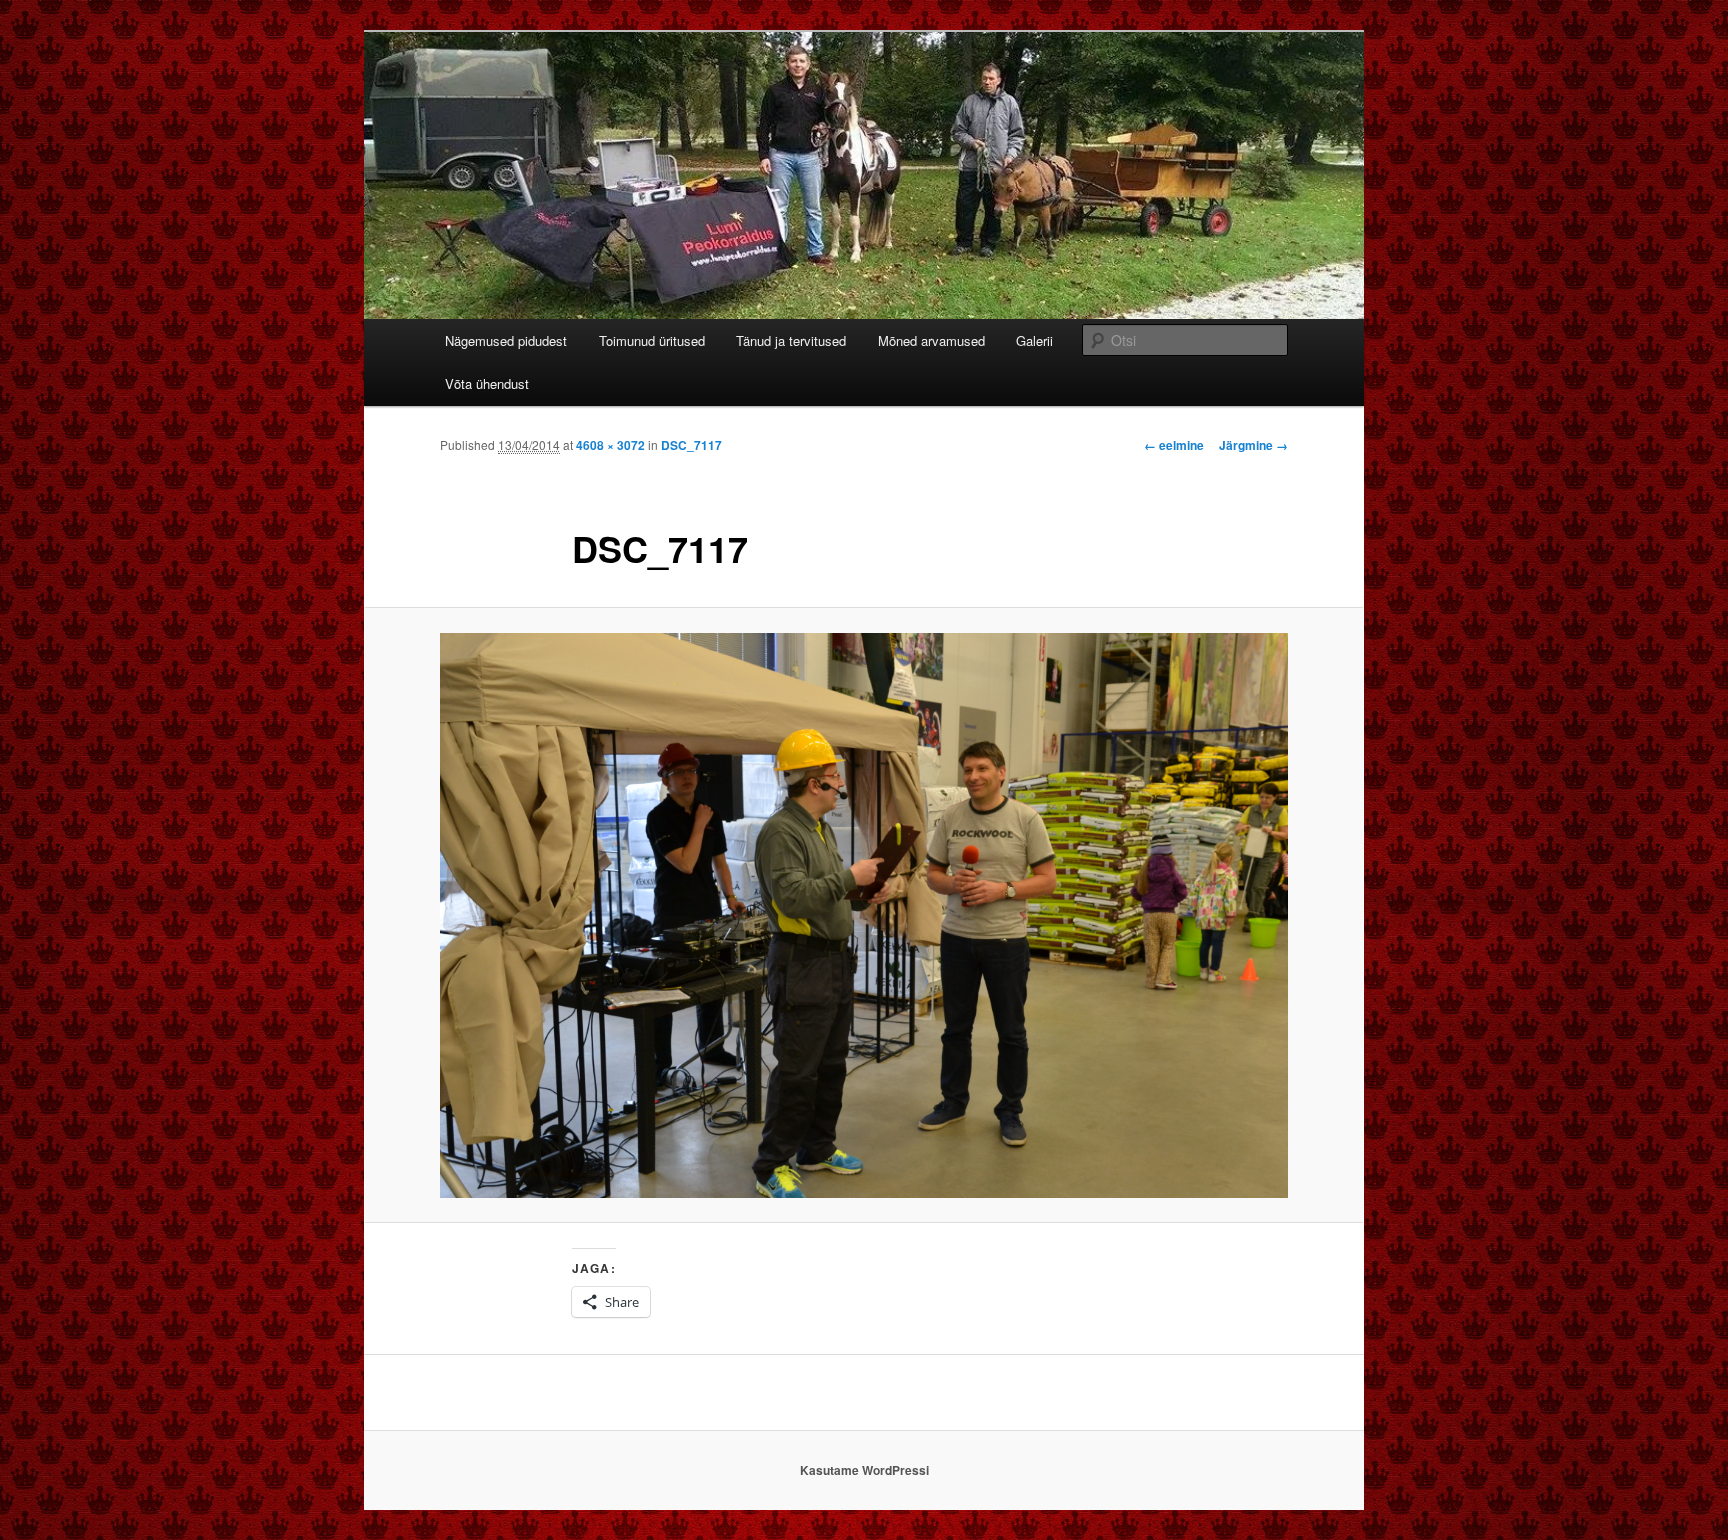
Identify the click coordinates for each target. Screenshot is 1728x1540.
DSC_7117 (691, 445)
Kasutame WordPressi (864, 1470)
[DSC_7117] (864, 915)
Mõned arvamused (931, 340)
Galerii (1034, 340)
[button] (864, 915)
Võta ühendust (487, 383)
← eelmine (1174, 445)
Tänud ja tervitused (791, 340)
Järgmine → (1253, 445)
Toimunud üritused (652, 340)
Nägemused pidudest (506, 340)
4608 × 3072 (610, 445)
